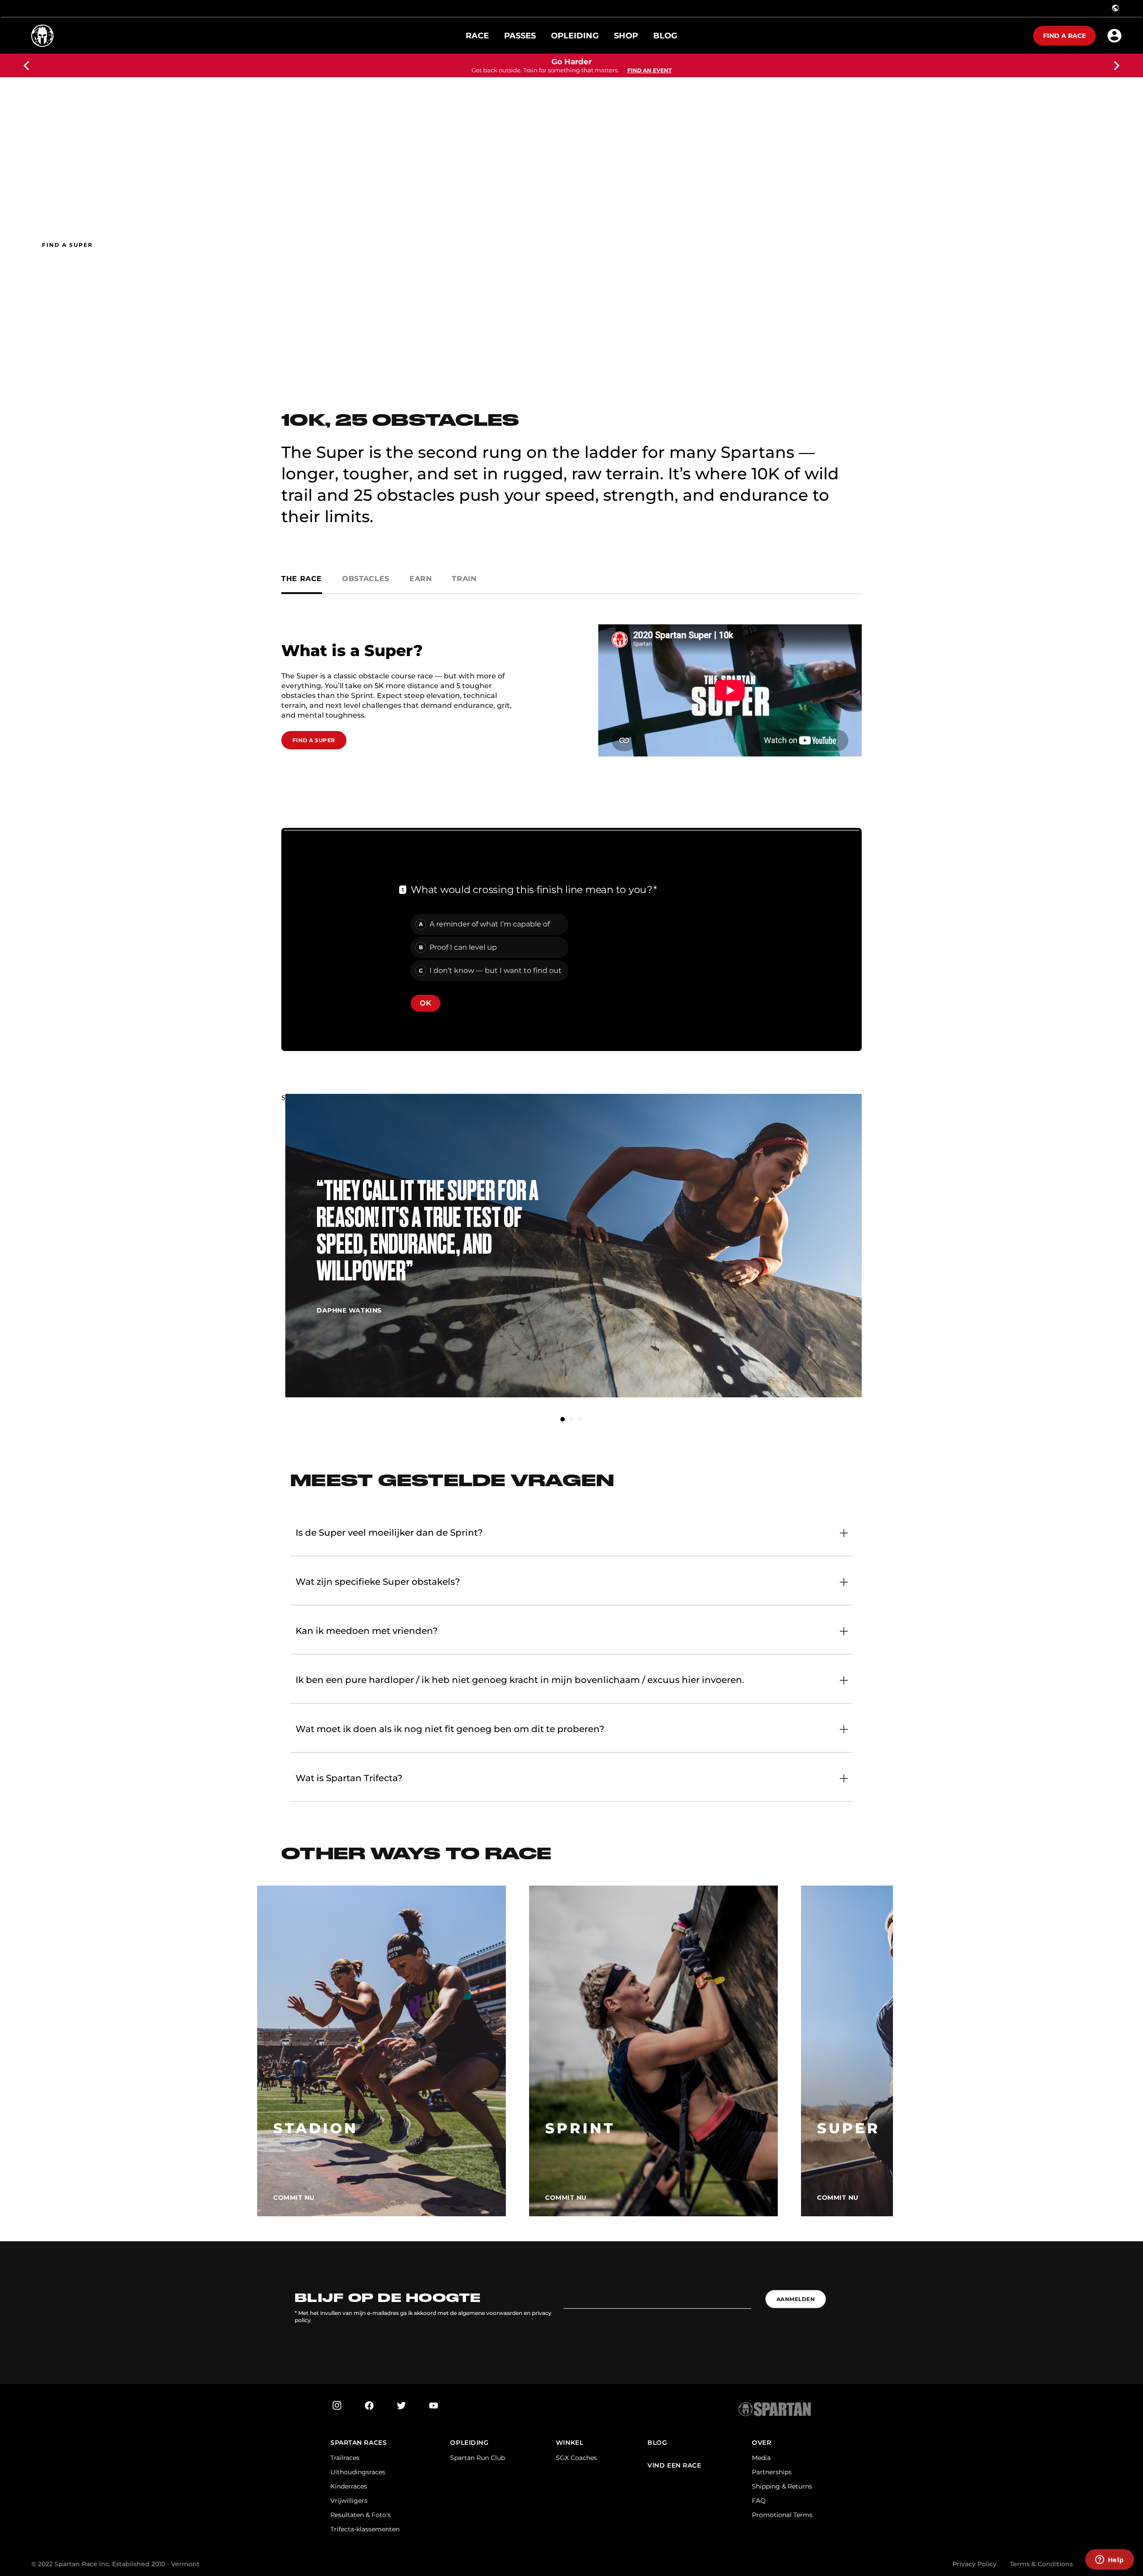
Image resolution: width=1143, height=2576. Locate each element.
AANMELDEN (796, 2299)
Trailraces (345, 2458)
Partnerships (772, 2472)
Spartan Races (359, 2443)
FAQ (759, 2501)
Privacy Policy (974, 2564)
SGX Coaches (576, 2458)
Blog (657, 2443)
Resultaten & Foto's (361, 2515)
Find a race (1064, 36)
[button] (563, 1419)
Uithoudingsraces (358, 2472)
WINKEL (569, 2443)
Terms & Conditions (1041, 2564)
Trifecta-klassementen (365, 2529)
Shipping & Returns (782, 2486)
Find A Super (314, 740)
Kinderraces (349, 2486)
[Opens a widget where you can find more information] (1110, 2560)
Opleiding (469, 2443)
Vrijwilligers (349, 2501)
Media (761, 2458)
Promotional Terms (782, 2515)
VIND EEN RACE (674, 2466)
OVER (761, 2443)
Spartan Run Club (478, 2458)
